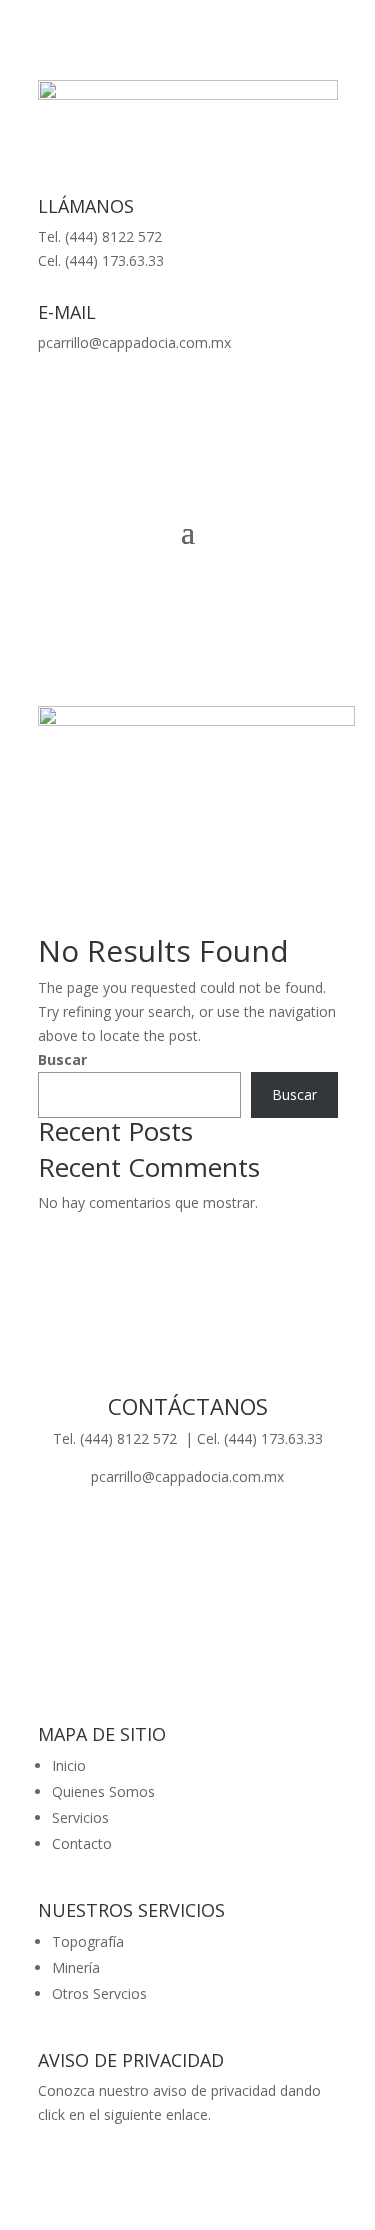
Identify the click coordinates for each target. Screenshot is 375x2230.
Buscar (62, 1059)
